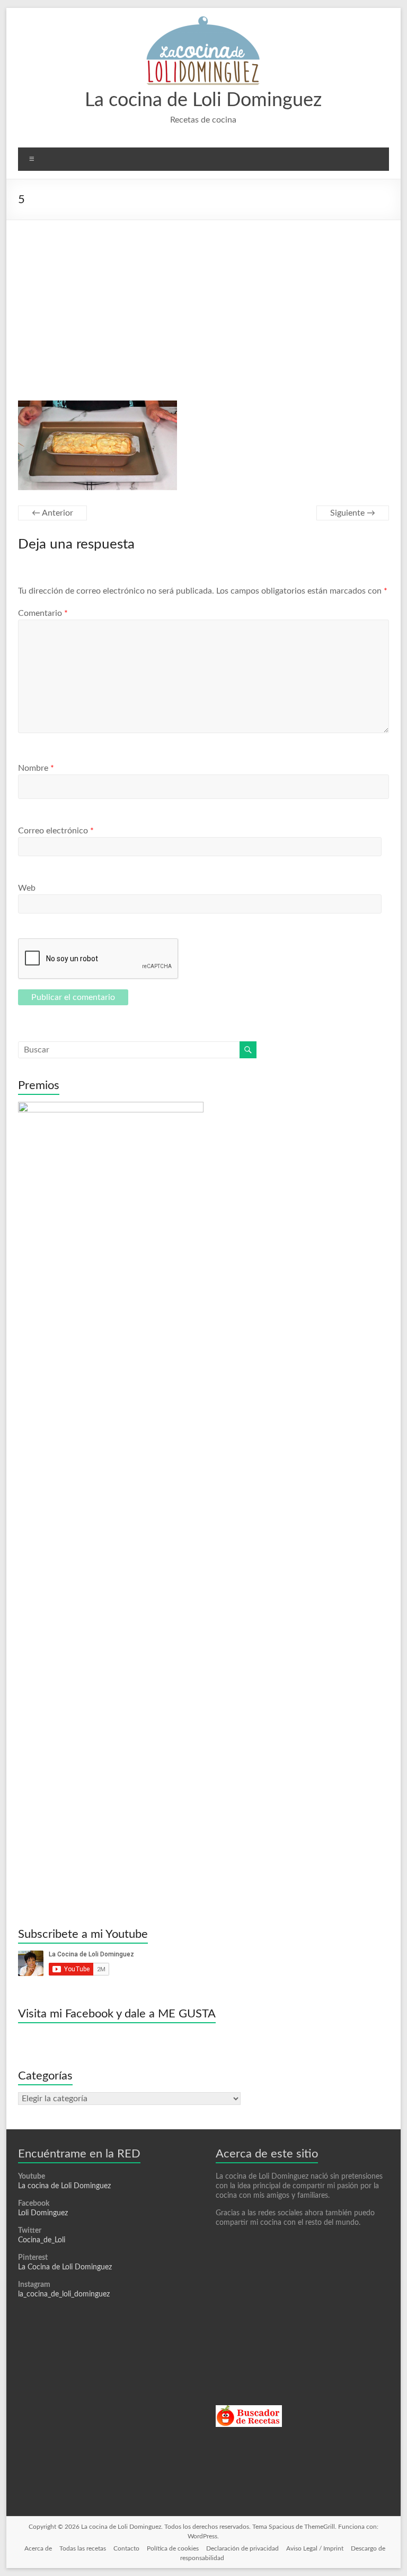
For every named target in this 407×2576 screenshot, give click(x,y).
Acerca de (38, 2548)
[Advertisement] (204, 300)
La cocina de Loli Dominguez (203, 100)
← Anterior (52, 513)
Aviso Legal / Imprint (315, 2548)
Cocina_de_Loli (42, 2240)
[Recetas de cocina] (249, 2410)
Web (27, 888)
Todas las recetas (83, 2548)
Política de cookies (173, 2548)
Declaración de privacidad (242, 2548)
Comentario (43, 613)
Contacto (126, 2548)
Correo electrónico (56, 831)
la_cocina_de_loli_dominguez (64, 2294)
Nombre (36, 768)
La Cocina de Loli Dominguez (65, 2267)
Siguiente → (353, 513)
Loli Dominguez (43, 2213)
